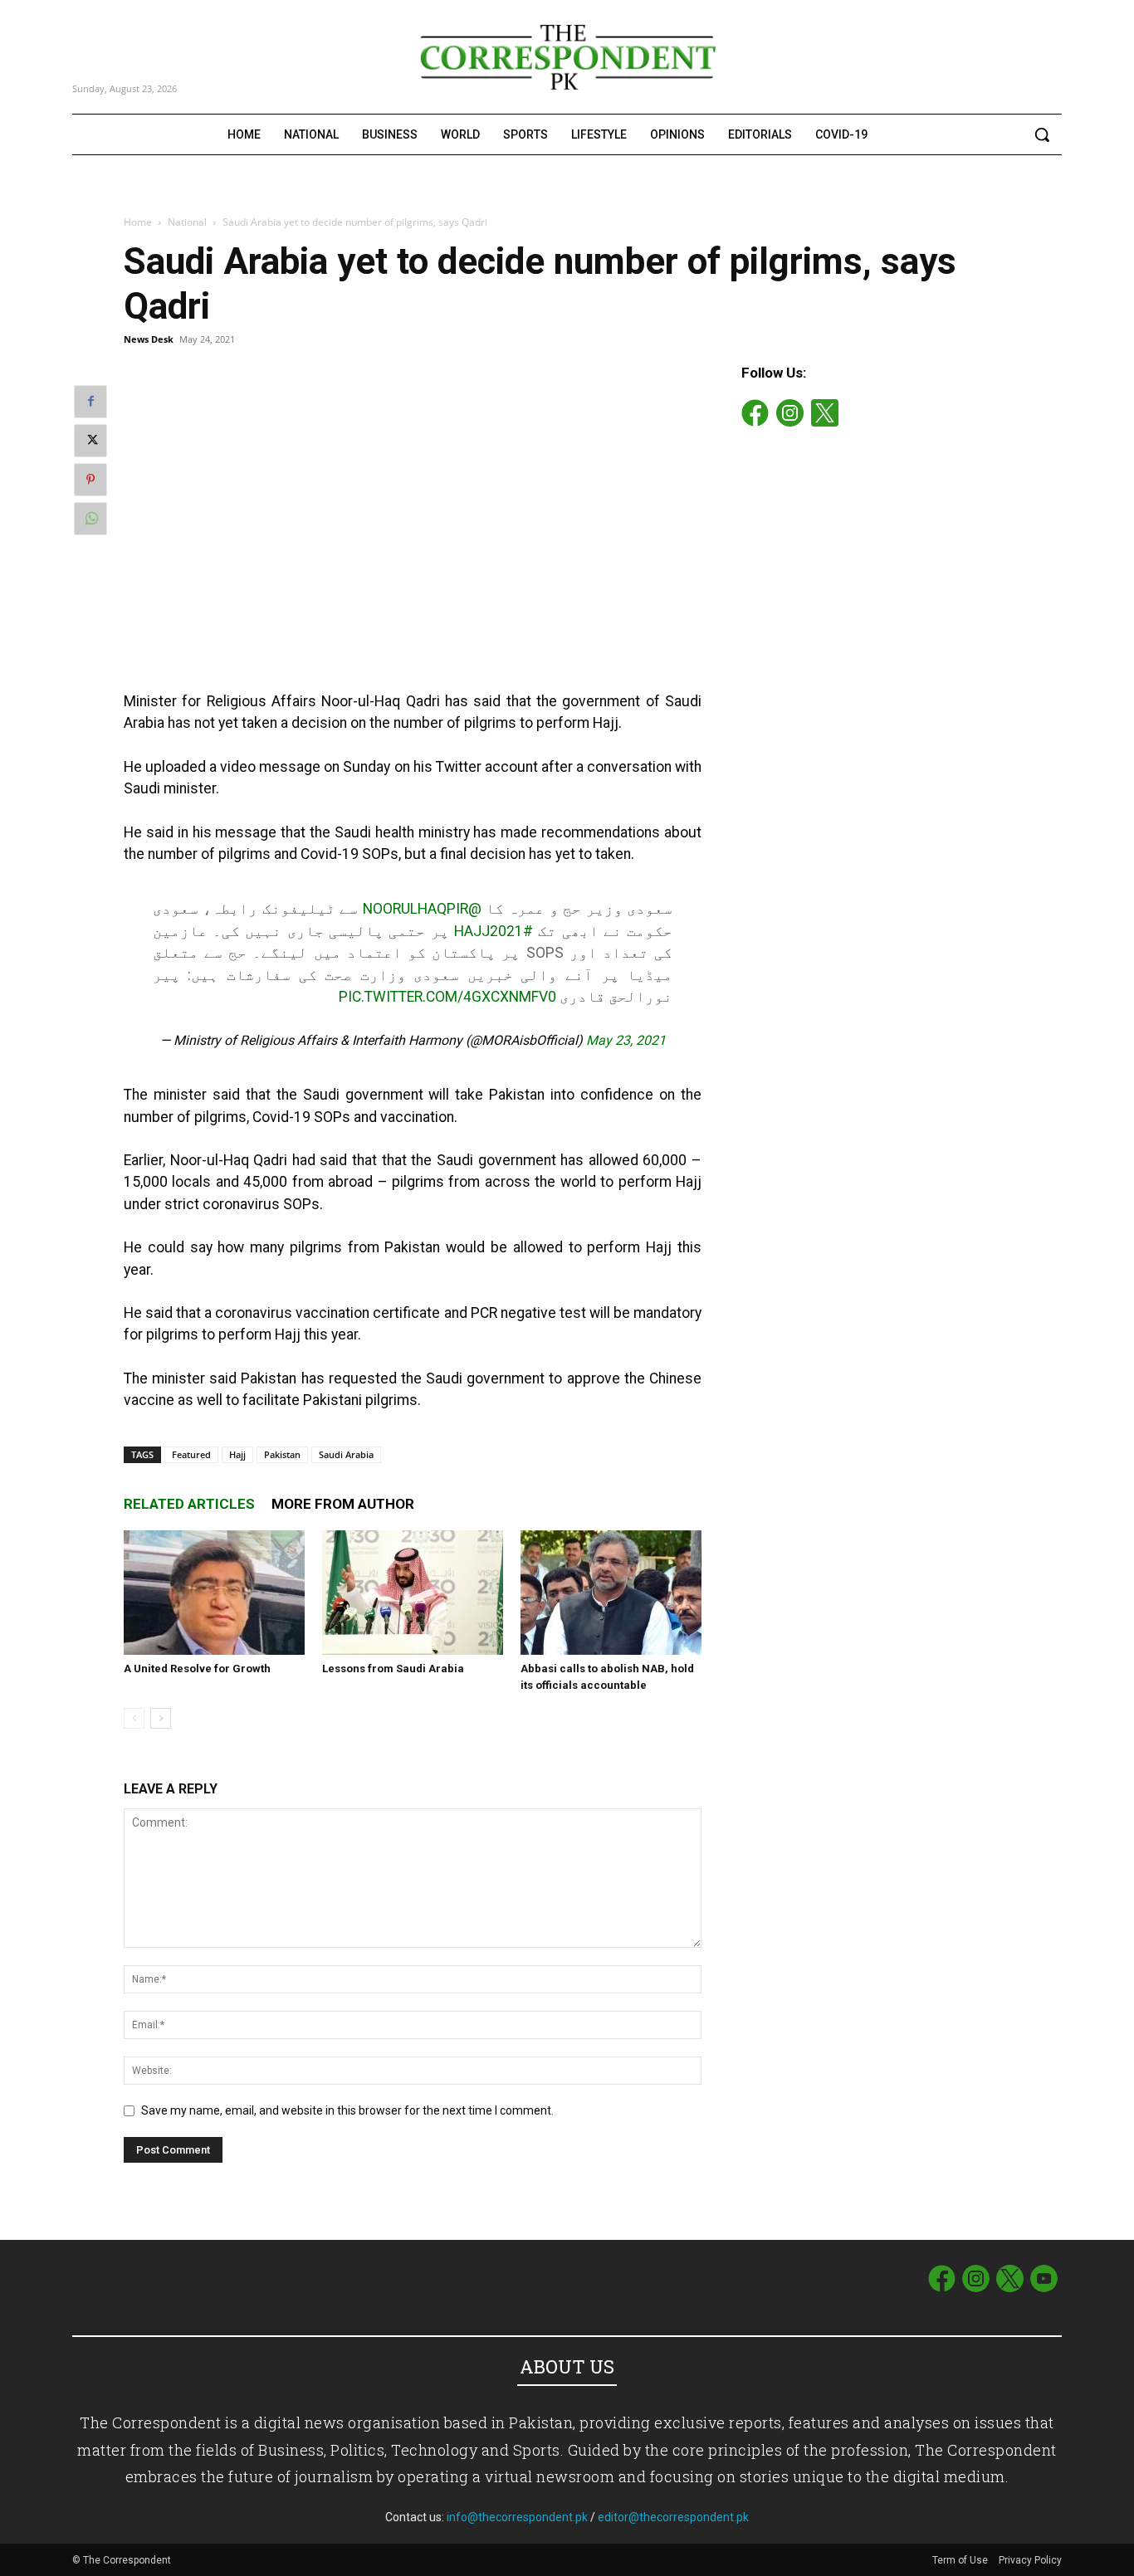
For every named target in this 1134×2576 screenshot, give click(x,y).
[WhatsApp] (90, 519)
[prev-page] (134, 1718)
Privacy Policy (1030, 2560)
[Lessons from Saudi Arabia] (413, 1593)
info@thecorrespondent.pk (517, 2517)
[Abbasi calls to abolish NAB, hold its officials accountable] (611, 1593)
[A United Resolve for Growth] (214, 1593)
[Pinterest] (90, 480)
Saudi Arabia (346, 1454)
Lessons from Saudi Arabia (393, 1669)
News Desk (149, 339)
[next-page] (161, 1718)
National (187, 222)
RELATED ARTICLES (189, 1504)
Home (138, 222)
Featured (191, 1454)
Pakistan (282, 1454)
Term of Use (961, 2560)
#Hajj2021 (494, 931)
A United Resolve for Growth (197, 1669)
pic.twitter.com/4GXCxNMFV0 (447, 997)
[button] (1042, 134)
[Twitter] (90, 441)
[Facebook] (90, 402)
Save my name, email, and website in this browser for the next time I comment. (347, 2110)
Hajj (237, 1454)
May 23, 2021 (626, 1040)
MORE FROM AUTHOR (343, 1504)
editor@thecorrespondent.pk (673, 2517)
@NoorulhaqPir (422, 909)
